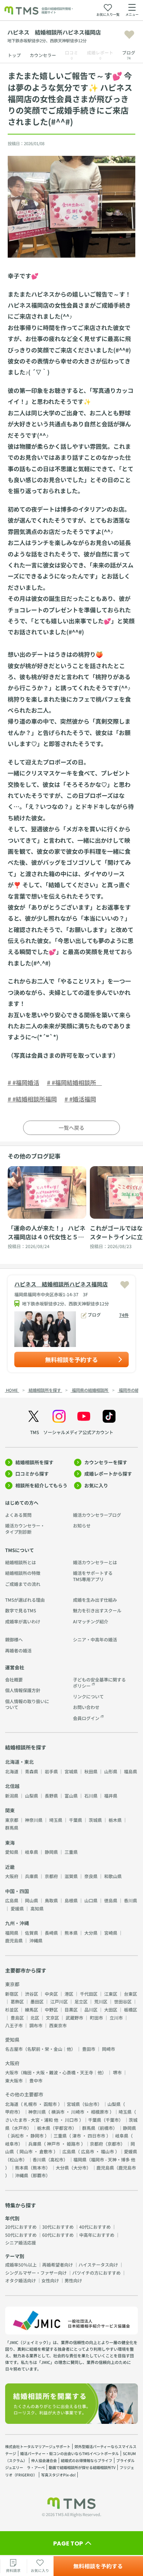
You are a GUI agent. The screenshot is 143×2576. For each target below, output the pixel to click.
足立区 (81, 2001)
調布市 (36, 2025)
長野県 (51, 1796)
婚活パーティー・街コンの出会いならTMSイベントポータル (69, 2453)
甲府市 (12, 2112)
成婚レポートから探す (108, 1474)
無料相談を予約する (71, 1359)
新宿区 (12, 1994)
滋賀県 (71, 1876)
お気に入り (96, 1485)
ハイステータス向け (98, 2265)
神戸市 (54, 2144)
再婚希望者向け (58, 2265)
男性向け (73, 2280)
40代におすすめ (95, 2227)
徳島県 (111, 1900)
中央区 (51, 1994)
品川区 (91, 2009)
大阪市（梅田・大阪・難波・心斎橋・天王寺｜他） (56, 2072)
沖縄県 (36, 1940)
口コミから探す (32, 1474)
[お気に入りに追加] (129, 35)
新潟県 (12, 1796)
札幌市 (30, 2104)
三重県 (71, 1852)
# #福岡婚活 (23, 1082)
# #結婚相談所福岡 (32, 1099)
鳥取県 (51, 1900)
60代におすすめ (58, 2235)
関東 (10, 1810)
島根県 (71, 1900)
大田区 (111, 2009)
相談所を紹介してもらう (41, 1485)
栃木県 (115, 1820)
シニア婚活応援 (21, 2242)
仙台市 (91, 2104)
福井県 (111, 1796)
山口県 (91, 1900)
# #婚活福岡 (80, 1099)
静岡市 (37, 2136)
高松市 (57, 2159)
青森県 (32, 1771)
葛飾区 (17, 2001)
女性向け (50, 2280)
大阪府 (12, 1876)
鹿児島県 (14, 1940)
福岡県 (12, 1933)
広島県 (12, 1900)
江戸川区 (59, 2001)
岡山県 (32, 1900)
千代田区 (89, 1994)
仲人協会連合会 (44, 2460)
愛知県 (12, 1852)
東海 (10, 1843)
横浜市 (58, 2112)
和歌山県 (113, 1876)
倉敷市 (46, 2151)
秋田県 (91, 1771)
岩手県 (51, 1771)
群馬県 (12, 1828)
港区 (69, 1994)
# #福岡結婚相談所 (74, 1082)
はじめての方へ (22, 1503)
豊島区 (17, 2018)
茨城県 (95, 1820)
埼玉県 (56, 1820)
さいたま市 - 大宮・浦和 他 (32, 2120)
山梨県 (32, 1796)
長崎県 (51, 1933)
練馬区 (32, 2009)
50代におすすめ (21, 2235)
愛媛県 (17, 1908)
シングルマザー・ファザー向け (36, 2273)
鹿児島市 (127, 2167)
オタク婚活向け (21, 2280)
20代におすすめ (21, 2227)
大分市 (80, 2167)
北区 (35, 2018)
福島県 (131, 1771)
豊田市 (89, 2049)
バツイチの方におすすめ (96, 2273)
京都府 (51, 1876)
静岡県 (51, 1852)
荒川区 (101, 2001)
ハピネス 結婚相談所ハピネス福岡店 (61, 1284)
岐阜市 (12, 2144)
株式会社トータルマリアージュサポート (38, 2446)
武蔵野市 (74, 2018)
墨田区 (37, 2001)
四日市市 (96, 2136)
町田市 (96, 2018)
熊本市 (39, 2167)
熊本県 (71, 1933)
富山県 (71, 1796)
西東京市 (58, 2025)
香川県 (131, 1900)
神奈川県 (34, 1820)
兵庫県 (32, 1876)
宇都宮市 (63, 2128)
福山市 (107, 2151)
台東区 (131, 1994)
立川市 (116, 2018)
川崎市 (78, 2112)
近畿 (10, 1867)
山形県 (111, 1771)
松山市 (16, 2159)
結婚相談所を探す (34, 1462)
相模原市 (100, 2112)
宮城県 (71, 1771)
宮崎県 (111, 1933)
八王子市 (14, 2025)
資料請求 (13, 2570)
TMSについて (20, 1550)
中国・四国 (17, 1891)
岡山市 (26, 2151)
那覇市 (39, 2175)
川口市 (71, 2120)
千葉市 (112, 2120)
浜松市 (17, 2136)
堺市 (117, 2072)
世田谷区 (123, 2001)
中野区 (51, 2009)
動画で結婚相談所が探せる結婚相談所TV (82, 2467)
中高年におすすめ (97, 2235)
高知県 (37, 1908)
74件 (124, 1315)
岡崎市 (109, 2049)
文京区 (52, 2018)
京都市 (114, 2144)
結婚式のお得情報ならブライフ (87, 2460)
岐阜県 (32, 1852)
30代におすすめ (58, 2227)
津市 (77, 2136)
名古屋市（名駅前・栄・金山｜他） (40, 2049)
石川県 (91, 1796)
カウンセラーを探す (106, 1462)
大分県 (91, 1933)
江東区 (111, 1994)
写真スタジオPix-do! (58, 2475)
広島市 (88, 2151)
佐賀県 (32, 1933)
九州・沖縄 (17, 1923)
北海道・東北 (19, 1762)
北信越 (12, 1786)
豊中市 (36, 2080)
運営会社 (15, 1667)
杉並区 (12, 2009)
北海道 (12, 1771)
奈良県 (91, 1876)
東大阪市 (14, 2080)
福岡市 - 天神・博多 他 (113, 2159)
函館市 (50, 2104)
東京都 (12, 1820)
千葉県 (76, 1820)
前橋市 (106, 2128)
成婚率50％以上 (21, 2265)
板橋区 (131, 2009)
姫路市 (73, 2144)
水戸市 (21, 2128)
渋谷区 (32, 1994)
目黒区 (71, 2009)
